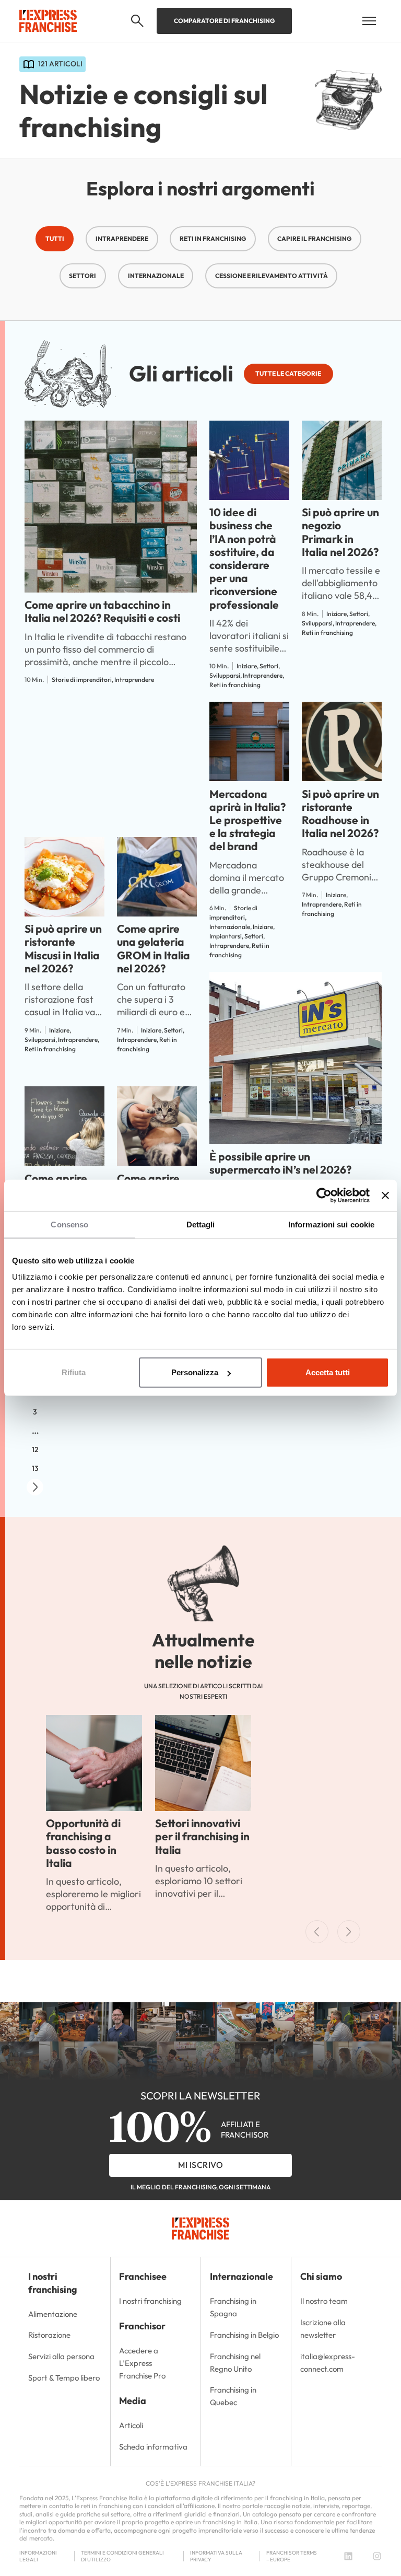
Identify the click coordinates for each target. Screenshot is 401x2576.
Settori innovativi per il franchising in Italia (202, 1836)
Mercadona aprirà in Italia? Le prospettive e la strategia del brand (247, 820)
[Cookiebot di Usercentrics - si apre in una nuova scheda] (324, 1196)
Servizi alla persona (61, 2356)
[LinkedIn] (348, 2556)
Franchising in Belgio (244, 2335)
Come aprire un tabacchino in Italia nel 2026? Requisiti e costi (102, 611)
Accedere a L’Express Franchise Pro (142, 2363)
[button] (137, 21)
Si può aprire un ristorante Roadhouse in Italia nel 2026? (340, 814)
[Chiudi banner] (385, 1196)
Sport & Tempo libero (64, 2378)
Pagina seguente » (35, 1487)
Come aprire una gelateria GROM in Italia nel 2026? (154, 948)
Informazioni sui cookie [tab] (331, 1225)
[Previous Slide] (317, 1932)
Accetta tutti (328, 1372)
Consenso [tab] (69, 1225)
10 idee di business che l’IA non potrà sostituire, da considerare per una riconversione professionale (244, 558)
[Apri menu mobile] (369, 21)
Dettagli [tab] (201, 1225)
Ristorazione (49, 2335)
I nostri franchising (150, 2301)
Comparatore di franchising (224, 21)
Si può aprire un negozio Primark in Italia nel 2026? (340, 532)
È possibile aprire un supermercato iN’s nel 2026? (280, 1163)
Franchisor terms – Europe (292, 2556)
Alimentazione (53, 2314)
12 (35, 1449)
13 (35, 1468)
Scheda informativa (153, 2447)
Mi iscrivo (200, 2165)
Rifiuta (74, 1372)
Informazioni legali (38, 2556)
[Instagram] (377, 2556)
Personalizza (195, 1372)
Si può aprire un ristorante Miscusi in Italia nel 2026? (63, 948)
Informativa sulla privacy (216, 2556)
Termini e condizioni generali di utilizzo (122, 2556)
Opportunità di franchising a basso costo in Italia (83, 1843)
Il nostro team (324, 2301)
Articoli (131, 2425)
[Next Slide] (349, 1932)
